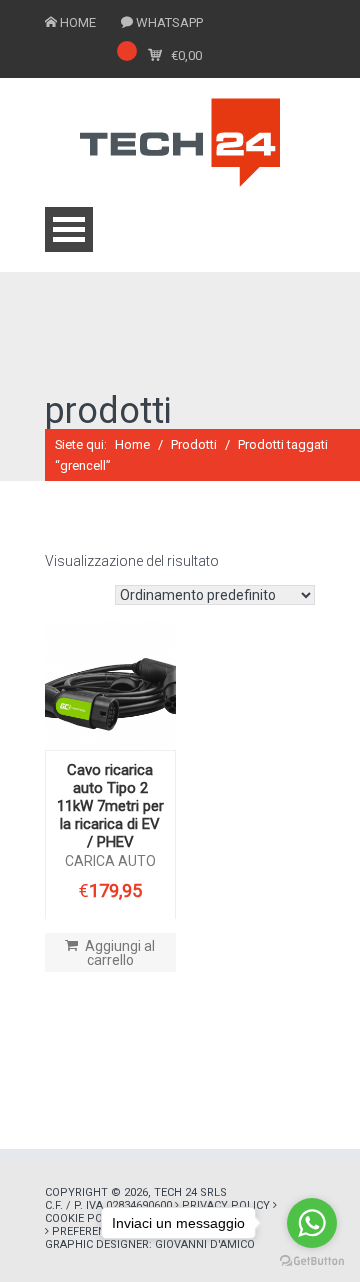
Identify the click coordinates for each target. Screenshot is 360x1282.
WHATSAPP (169, 22)
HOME (78, 22)
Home (132, 444)
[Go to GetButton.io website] (312, 1261)
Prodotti (194, 444)
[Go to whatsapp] (312, 1223)
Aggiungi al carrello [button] (120, 953)
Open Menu (69, 229)
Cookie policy (85, 1218)
